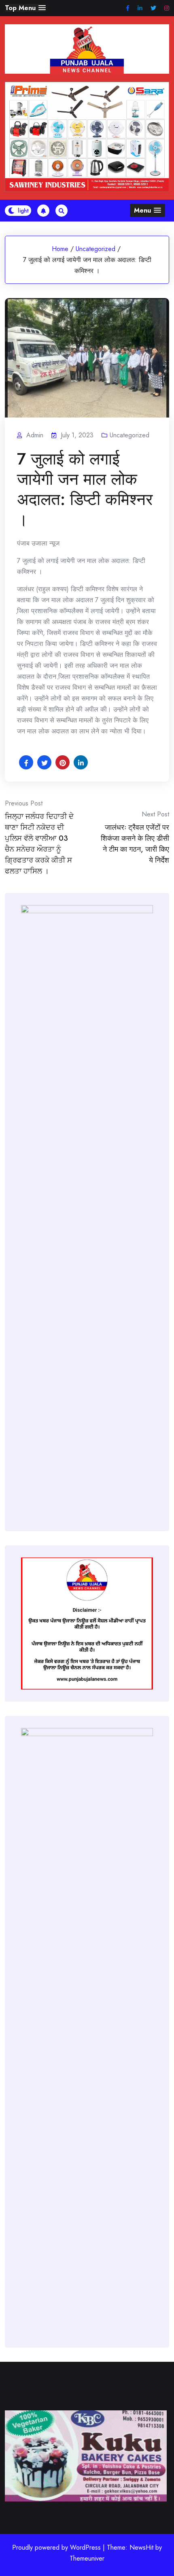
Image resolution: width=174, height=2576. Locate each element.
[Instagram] (167, 8)
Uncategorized (95, 249)
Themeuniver (87, 2558)
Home (60, 249)
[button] (25, 8)
